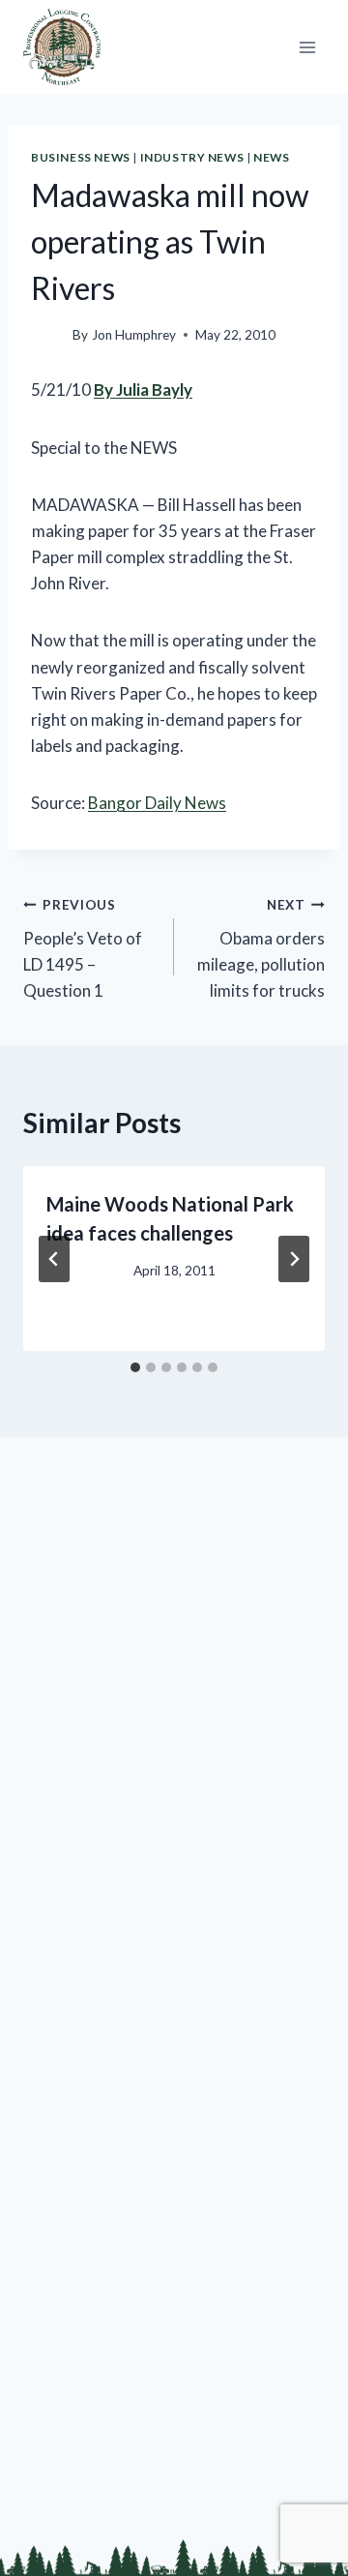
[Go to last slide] (54, 1259)
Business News (81, 157)
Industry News (192, 157)
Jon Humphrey (134, 335)
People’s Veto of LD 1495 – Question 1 (83, 949)
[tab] (135, 1367)
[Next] (294, 1259)
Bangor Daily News (157, 803)
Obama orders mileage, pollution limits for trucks (261, 949)
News (271, 157)
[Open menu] (307, 47)
